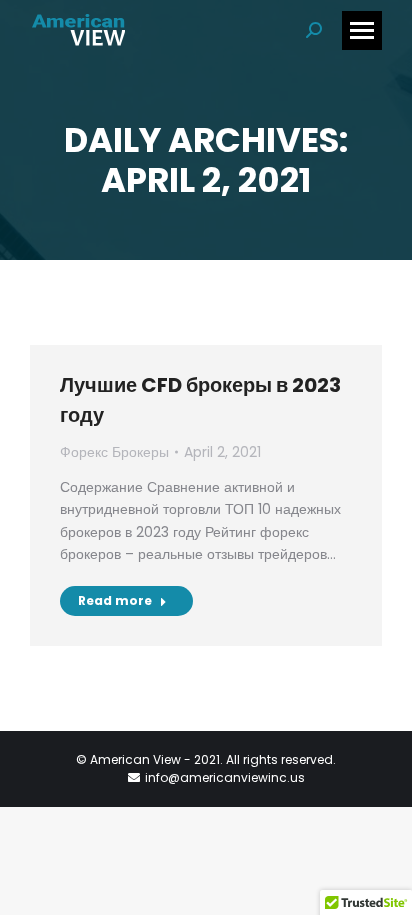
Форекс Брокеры (114, 452)
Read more (115, 600)
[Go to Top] (382, 885)
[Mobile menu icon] (362, 30)
